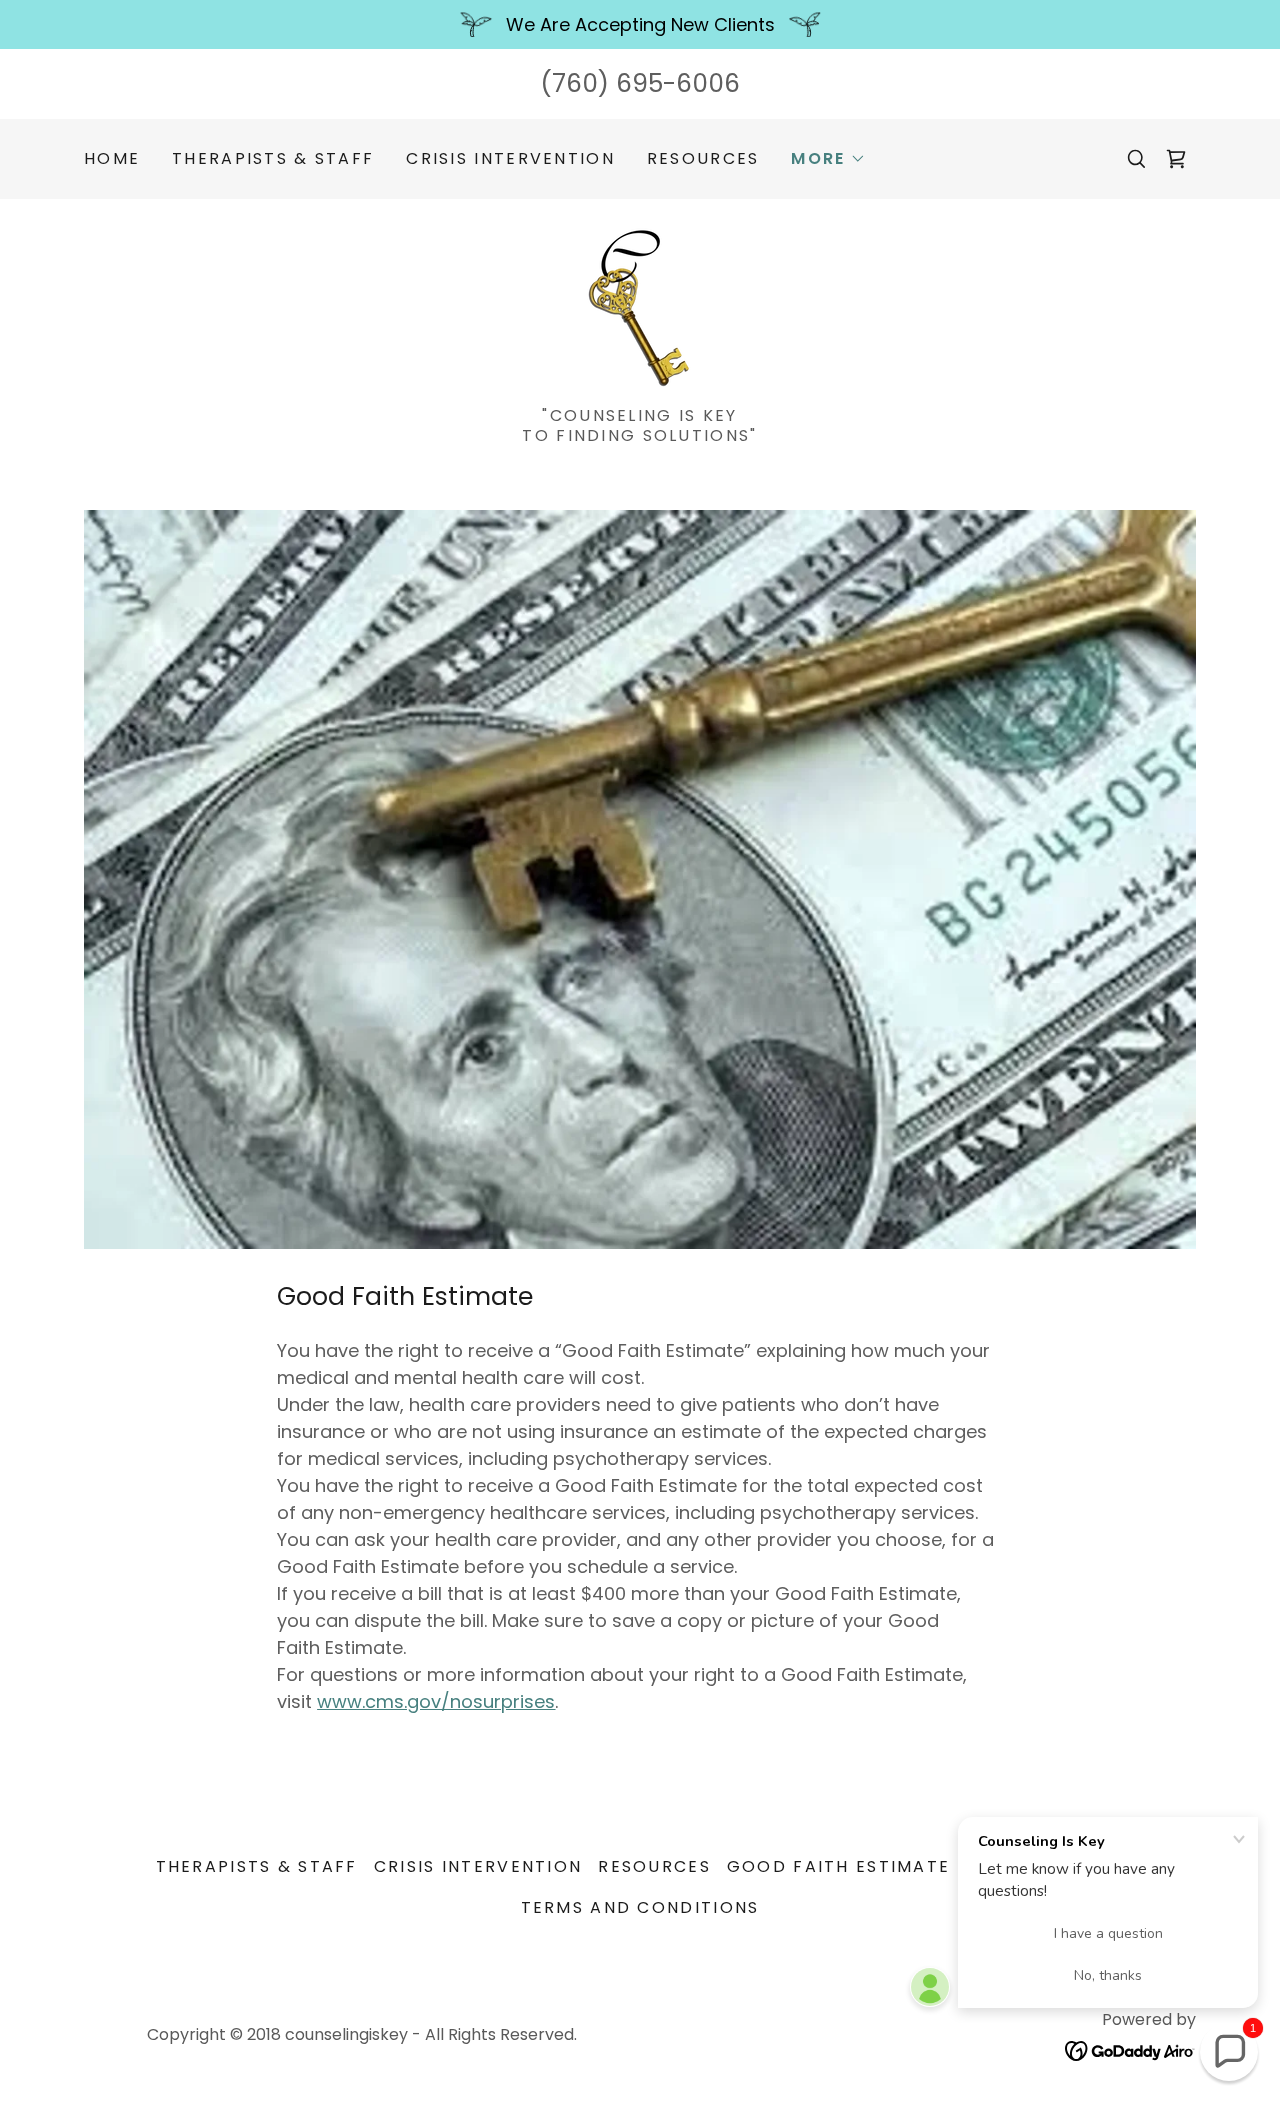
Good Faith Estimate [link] (838, 1866)
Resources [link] (703, 158)
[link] (1176, 159)
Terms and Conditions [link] (640, 1907)
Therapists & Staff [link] (273, 158)
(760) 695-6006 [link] (640, 83)
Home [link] (112, 158)
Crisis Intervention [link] (510, 158)
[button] (828, 159)
